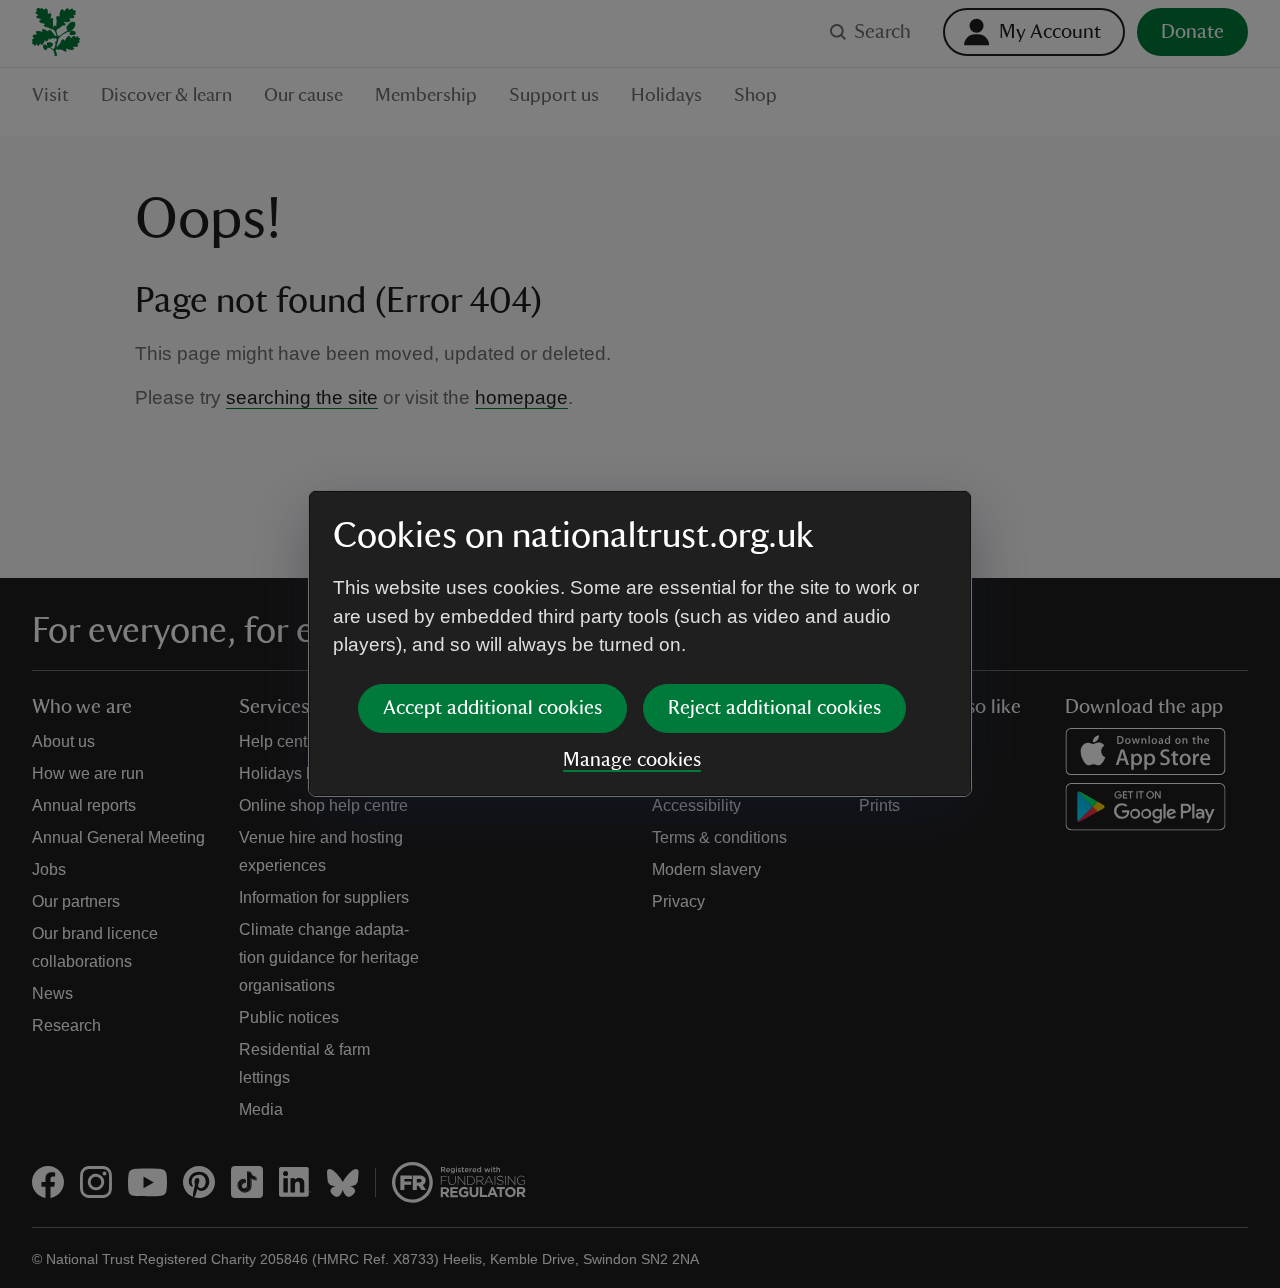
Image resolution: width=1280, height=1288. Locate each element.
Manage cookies (632, 760)
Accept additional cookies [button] (492, 708)
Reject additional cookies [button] (774, 708)
